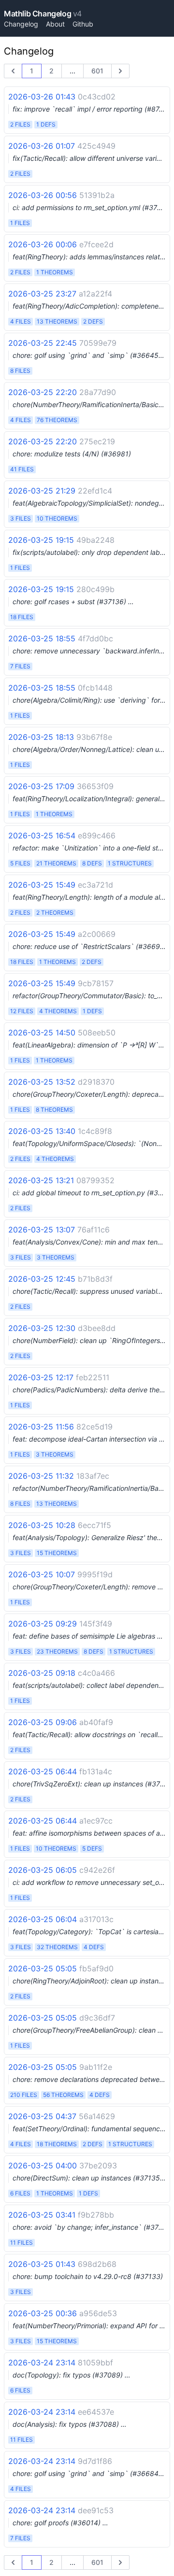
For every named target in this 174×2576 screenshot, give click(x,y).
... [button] (72, 71)
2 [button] (51, 71)
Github (83, 24)
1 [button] (32, 71)
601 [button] (97, 71)
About (55, 24)
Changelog (21, 24)
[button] (13, 71)
